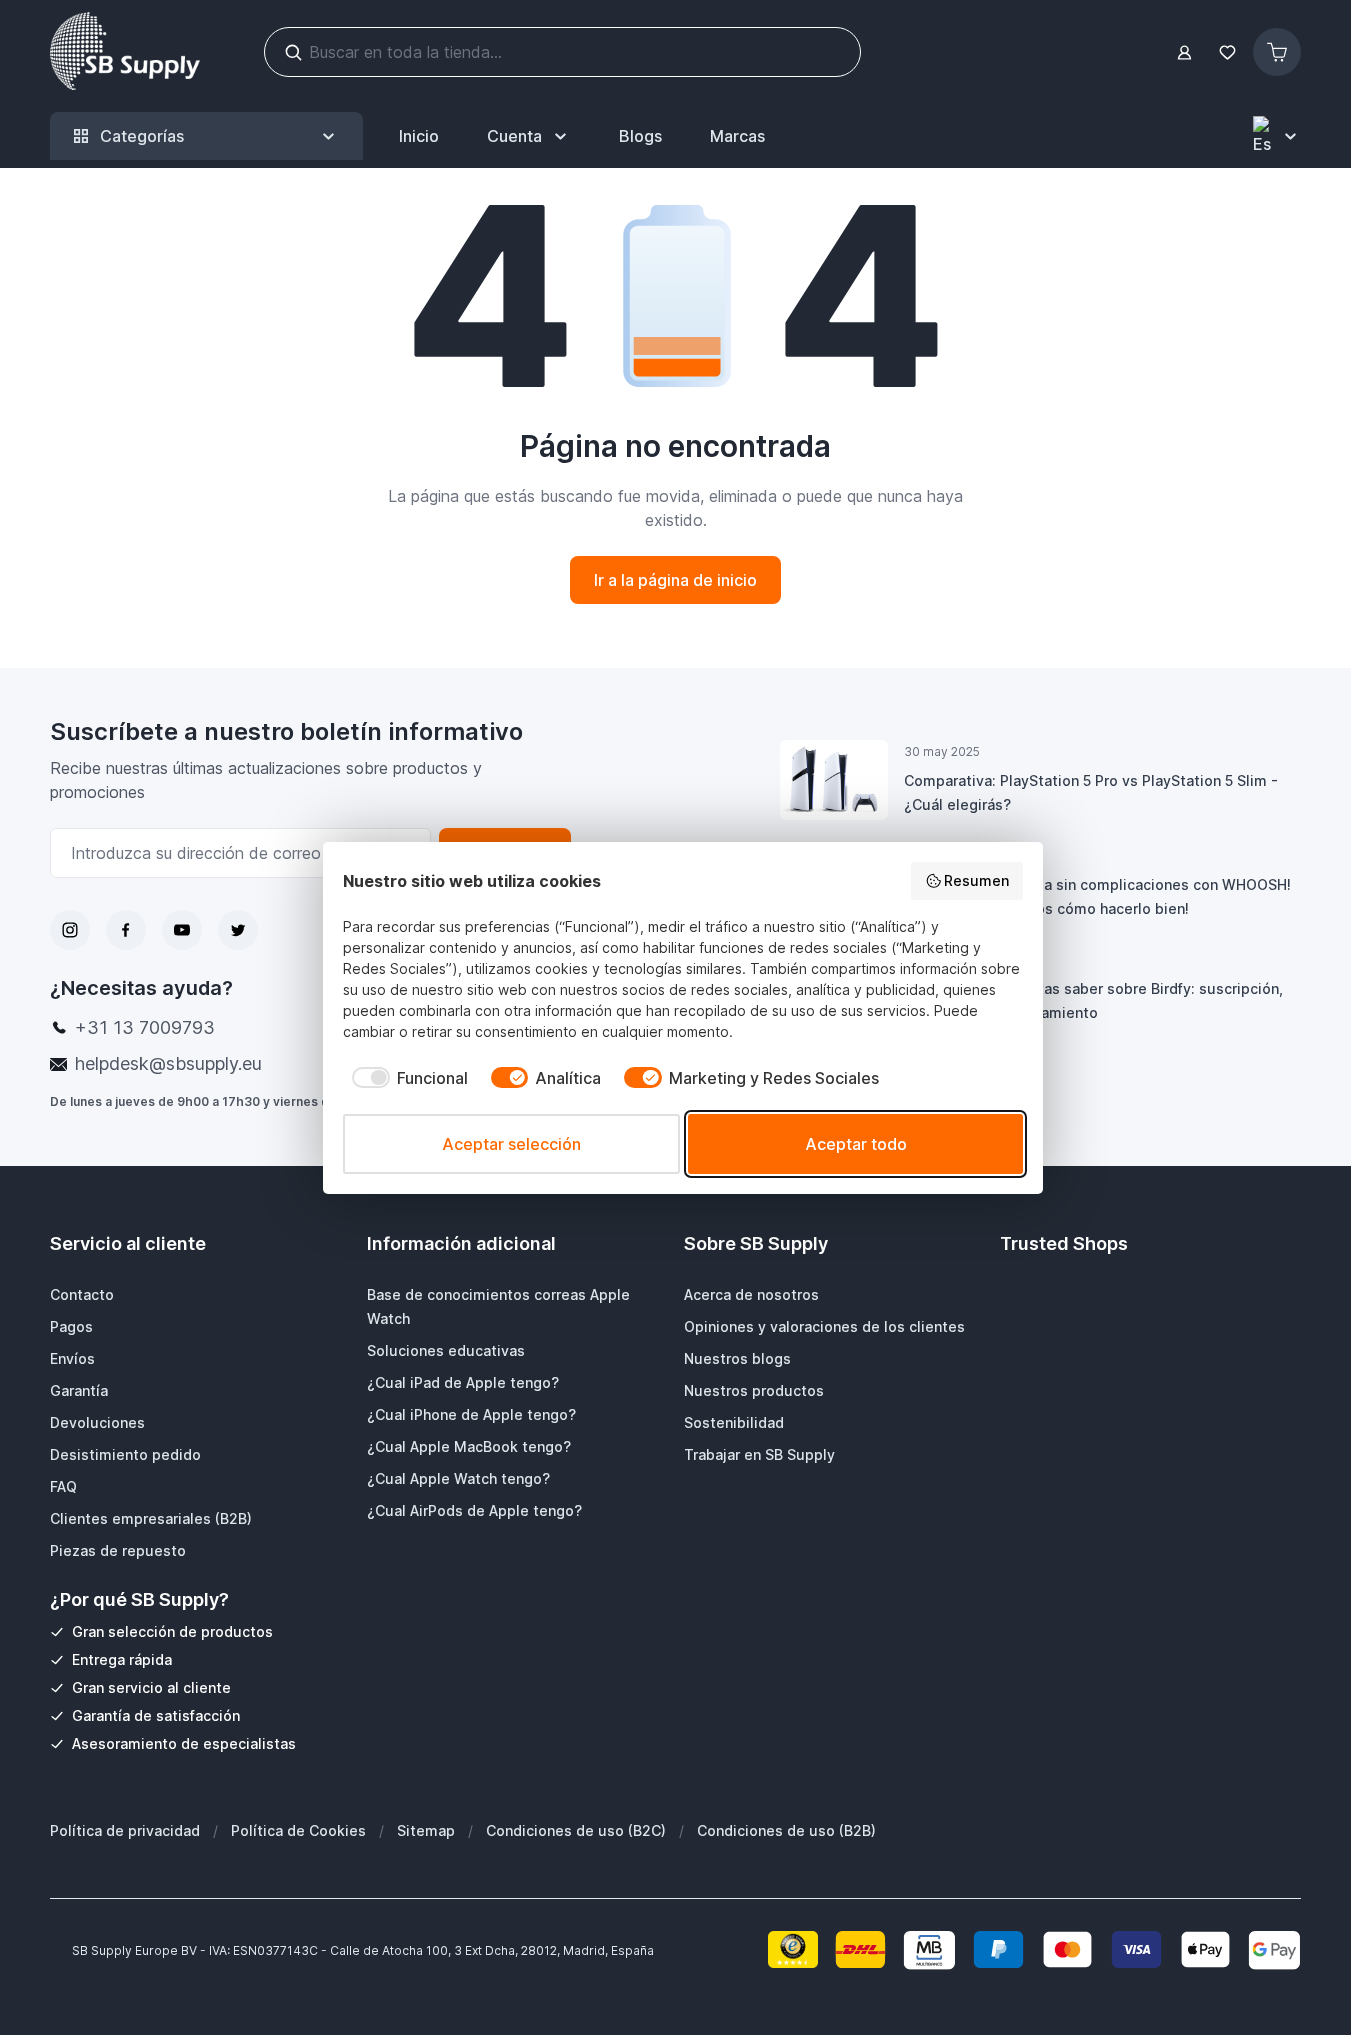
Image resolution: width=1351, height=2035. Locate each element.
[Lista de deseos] (1227, 52)
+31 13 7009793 (145, 1027)
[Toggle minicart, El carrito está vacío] (1277, 52)
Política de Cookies (298, 1830)
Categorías (142, 136)
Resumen (976, 880)
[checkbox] (405, 1078)
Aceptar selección (511, 1144)
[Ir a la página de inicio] (125, 52)
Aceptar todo (856, 1144)
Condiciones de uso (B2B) (786, 1830)
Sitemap (426, 1830)
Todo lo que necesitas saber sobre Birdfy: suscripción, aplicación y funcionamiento (1093, 1000)
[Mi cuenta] (1184, 52)
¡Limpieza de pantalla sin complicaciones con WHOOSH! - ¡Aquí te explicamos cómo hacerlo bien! (1097, 896)
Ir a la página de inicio (675, 580)
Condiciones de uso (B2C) (576, 1830)
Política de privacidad (125, 1830)
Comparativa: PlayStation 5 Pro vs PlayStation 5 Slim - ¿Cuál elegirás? (1091, 792)
